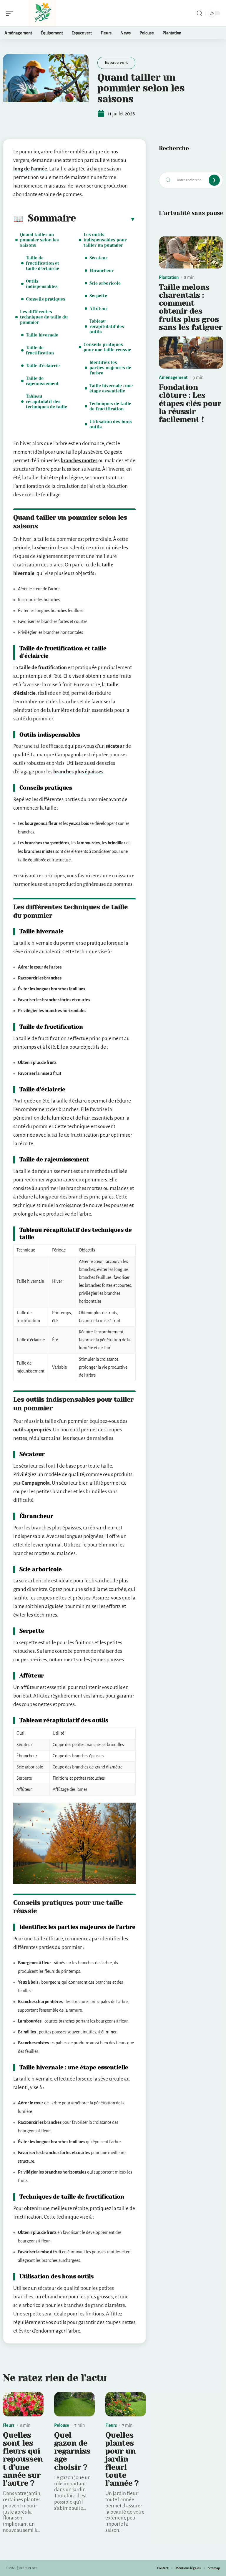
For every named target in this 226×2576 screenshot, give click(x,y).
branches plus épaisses (78, 772)
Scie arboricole (105, 283)
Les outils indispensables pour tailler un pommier (105, 240)
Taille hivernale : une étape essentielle (111, 388)
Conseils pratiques (46, 299)
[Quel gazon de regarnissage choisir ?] (74, 2404)
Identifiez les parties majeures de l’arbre (110, 368)
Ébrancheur (102, 271)
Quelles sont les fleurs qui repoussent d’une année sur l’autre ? (23, 2459)
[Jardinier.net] (42, 13)
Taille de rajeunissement (42, 381)
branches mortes (79, 461)
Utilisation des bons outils (111, 424)
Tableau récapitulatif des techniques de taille (46, 402)
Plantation (169, 277)
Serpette (98, 296)
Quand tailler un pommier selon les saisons (39, 240)
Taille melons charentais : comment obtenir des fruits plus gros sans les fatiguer (191, 307)
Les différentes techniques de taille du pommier (44, 317)
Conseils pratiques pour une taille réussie (107, 347)
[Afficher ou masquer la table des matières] (106, 219)
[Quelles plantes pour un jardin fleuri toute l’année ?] (126, 2404)
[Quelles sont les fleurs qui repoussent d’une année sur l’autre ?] (23, 2404)
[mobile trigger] (11, 13)
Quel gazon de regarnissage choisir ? (72, 2451)
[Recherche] (200, 13)
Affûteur (98, 309)
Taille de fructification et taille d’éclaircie (43, 263)
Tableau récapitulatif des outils (107, 326)
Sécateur (98, 258)
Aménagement (173, 377)
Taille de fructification (40, 350)
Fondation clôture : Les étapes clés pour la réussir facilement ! (190, 403)
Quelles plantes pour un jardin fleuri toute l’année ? (122, 2459)
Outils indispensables (42, 284)
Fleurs (9, 2425)
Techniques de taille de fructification (110, 406)
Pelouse (62, 2425)
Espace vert (116, 63)
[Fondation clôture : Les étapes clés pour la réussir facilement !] (191, 353)
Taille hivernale (42, 335)
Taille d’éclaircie (43, 366)
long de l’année (30, 169)
